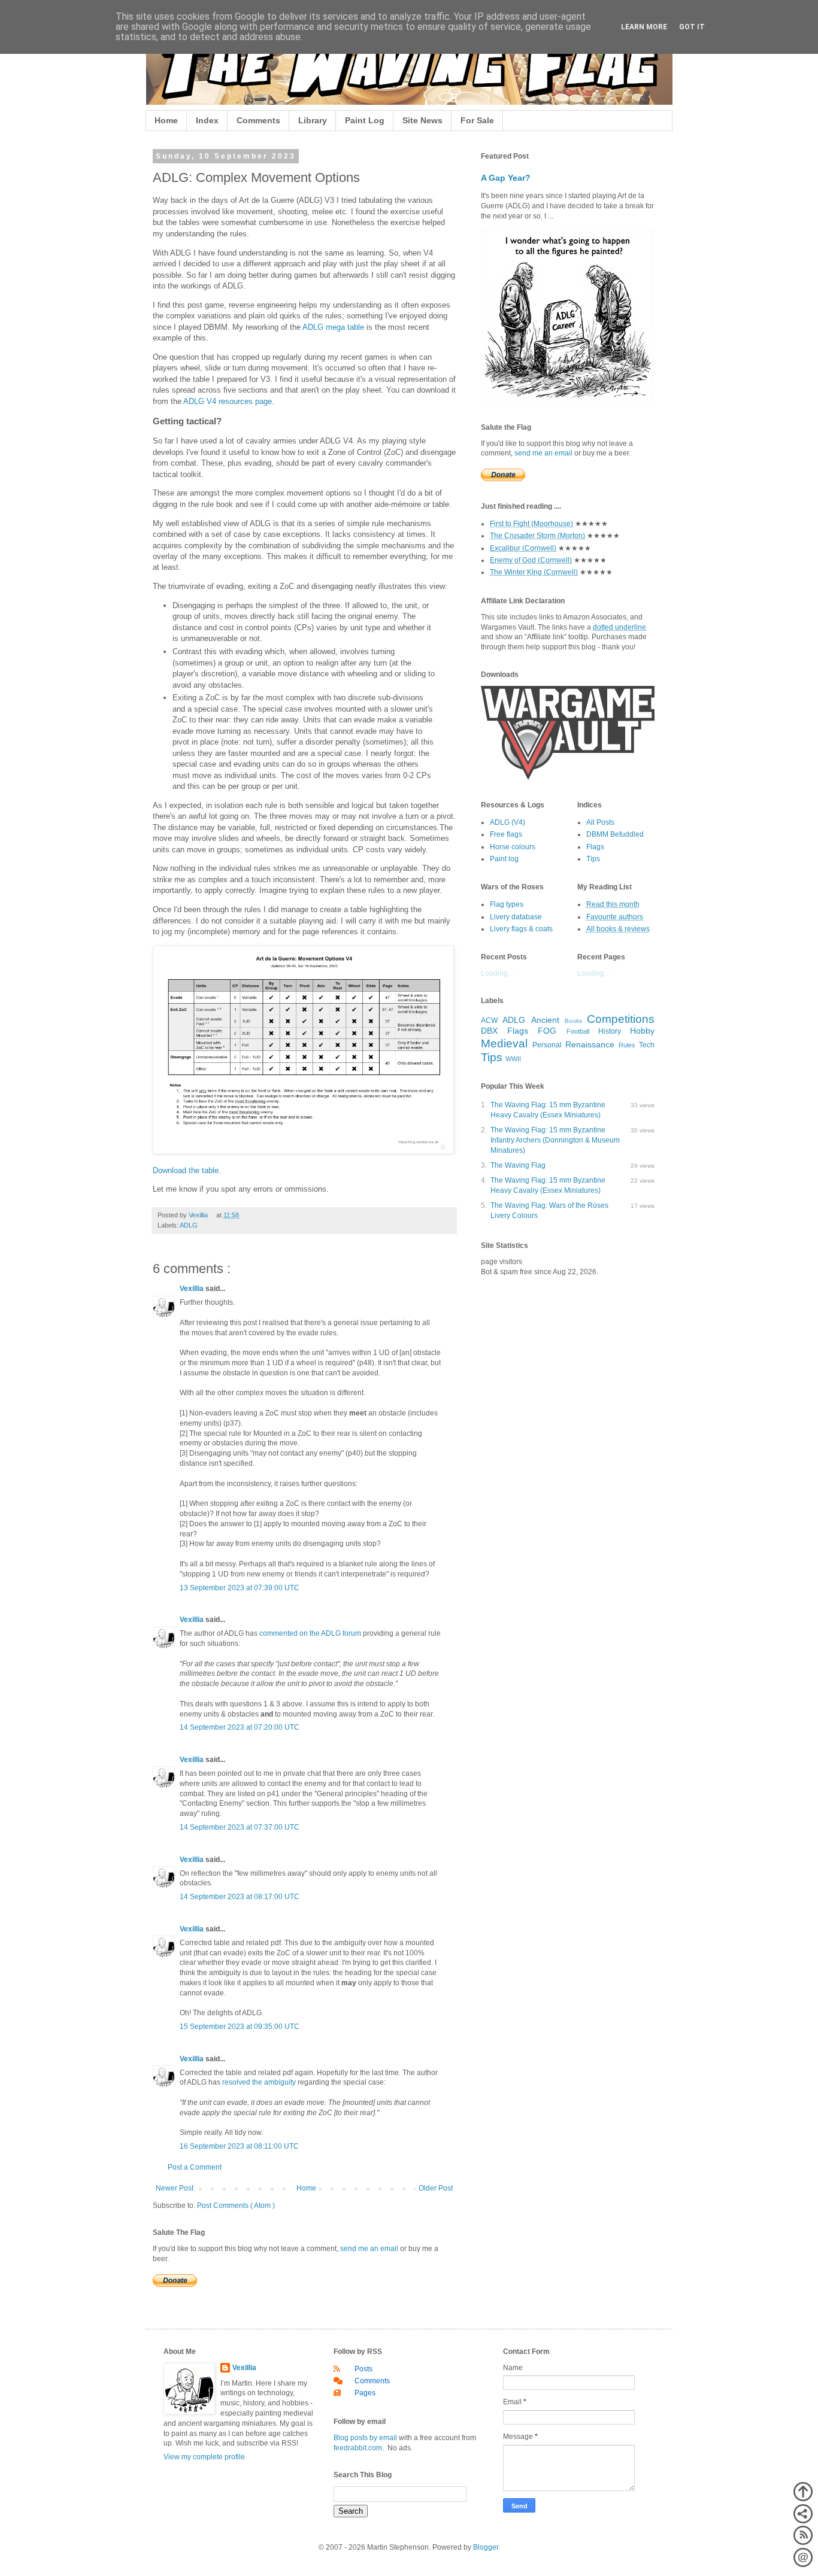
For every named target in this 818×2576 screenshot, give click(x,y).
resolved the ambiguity (259, 2082)
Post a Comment (195, 2167)
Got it (692, 27)
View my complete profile (204, 2457)
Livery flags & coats (521, 929)
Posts (363, 2369)
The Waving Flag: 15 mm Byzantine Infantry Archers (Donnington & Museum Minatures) (555, 1140)
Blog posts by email (365, 2438)
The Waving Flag (518, 1165)
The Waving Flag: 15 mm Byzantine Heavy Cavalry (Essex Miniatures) (548, 1110)
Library (313, 120)
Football (578, 1031)
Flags (595, 847)
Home (166, 120)
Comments (258, 120)
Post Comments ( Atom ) (236, 2206)
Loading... (497, 973)
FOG (547, 1031)
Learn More (644, 27)
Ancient (545, 1020)
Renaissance (590, 1044)
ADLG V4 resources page (228, 401)
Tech (647, 1045)
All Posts (600, 822)
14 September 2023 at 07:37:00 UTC (240, 1827)
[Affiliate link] (568, 777)
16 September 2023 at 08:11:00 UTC (239, 2146)
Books (573, 1021)
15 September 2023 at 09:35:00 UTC (240, 2027)
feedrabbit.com (358, 2448)
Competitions (621, 1019)
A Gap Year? (506, 178)
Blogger (486, 2547)
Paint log (504, 859)
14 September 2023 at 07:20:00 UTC (240, 1727)
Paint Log (365, 120)
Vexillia (193, 1289)
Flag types (507, 904)
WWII (513, 1059)
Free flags (506, 834)
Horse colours (513, 847)
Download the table (186, 1170)
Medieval (504, 1044)
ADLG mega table (333, 327)
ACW (489, 1020)
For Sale (477, 120)
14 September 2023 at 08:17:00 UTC (240, 1897)
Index (207, 120)
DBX (489, 1031)
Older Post (436, 2188)
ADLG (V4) (508, 822)
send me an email (369, 2249)
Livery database (516, 917)
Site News (422, 120)
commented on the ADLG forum (310, 1633)
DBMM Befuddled (615, 834)
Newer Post (175, 2188)
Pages (365, 2393)
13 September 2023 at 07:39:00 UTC (240, 1588)
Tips (593, 859)
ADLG (189, 1225)
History (610, 1031)
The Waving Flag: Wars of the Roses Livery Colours (549, 1210)
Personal (547, 1045)
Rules (627, 1045)
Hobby (642, 1031)
